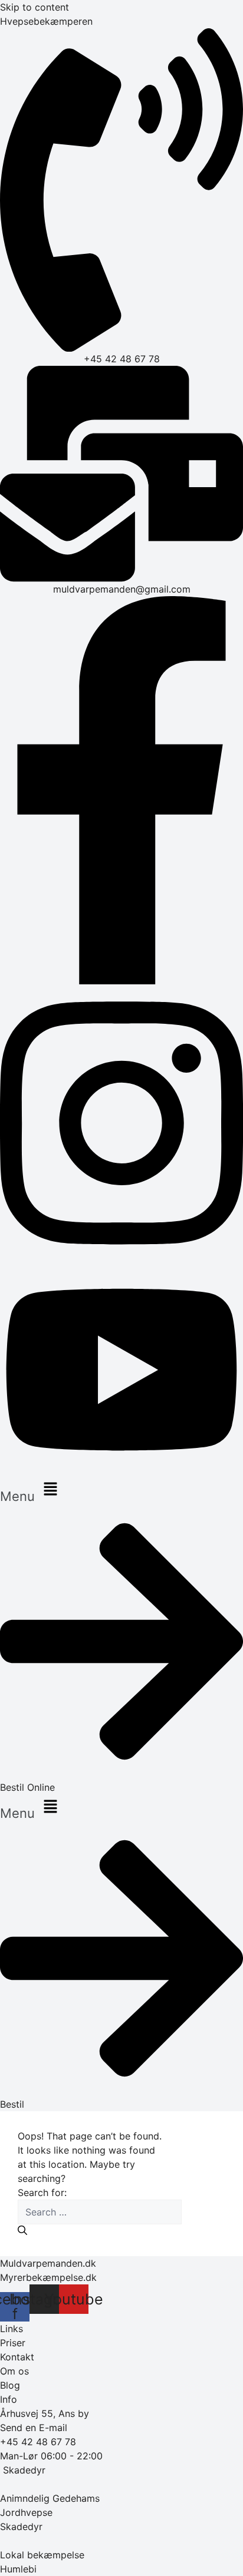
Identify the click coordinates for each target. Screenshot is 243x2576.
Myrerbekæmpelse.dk (48, 2277)
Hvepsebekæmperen (46, 21)
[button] (121, 1490)
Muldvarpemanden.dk (48, 2263)
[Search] (22, 2230)
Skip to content (35, 7)
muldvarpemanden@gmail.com (122, 589)
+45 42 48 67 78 (122, 359)
